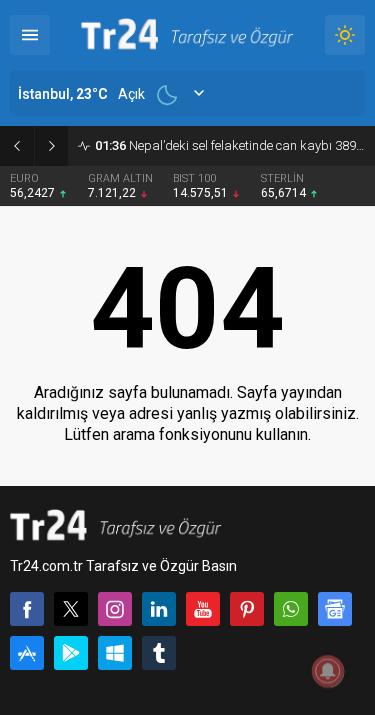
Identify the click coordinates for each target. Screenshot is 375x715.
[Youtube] (203, 609)
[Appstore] (27, 653)
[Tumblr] (159, 653)
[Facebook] (27, 609)
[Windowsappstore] (115, 653)
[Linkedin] (159, 609)
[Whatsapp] (291, 609)
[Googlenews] (335, 609)
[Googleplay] (71, 653)
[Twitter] (71, 609)
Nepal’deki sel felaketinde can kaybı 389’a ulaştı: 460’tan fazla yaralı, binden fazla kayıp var (230, 145)
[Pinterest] (247, 609)
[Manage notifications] (328, 671)
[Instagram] (115, 609)
